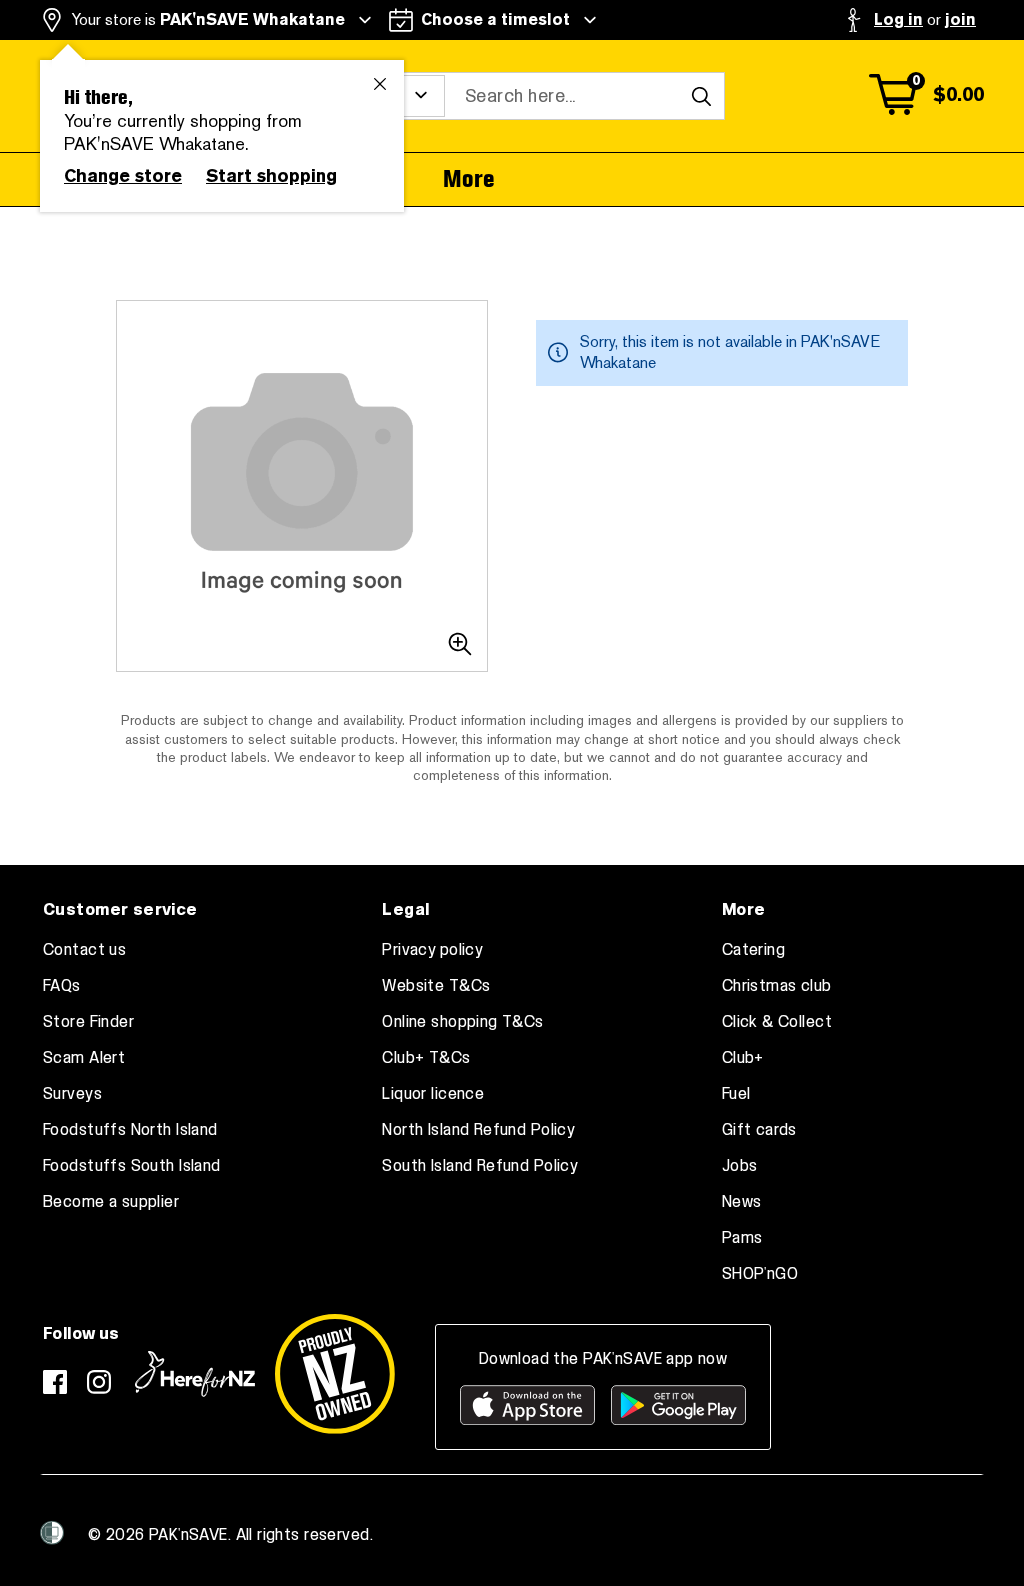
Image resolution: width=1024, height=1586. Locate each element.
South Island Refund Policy (480, 1166)
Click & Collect (777, 1022)
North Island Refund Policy (478, 1130)
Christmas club (777, 986)
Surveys (72, 1094)
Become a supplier (111, 1202)
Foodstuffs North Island (130, 1130)
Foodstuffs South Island (132, 1166)
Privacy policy (432, 950)
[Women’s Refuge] (52, 1533)
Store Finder (88, 1022)
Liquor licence (433, 1094)
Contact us (84, 950)
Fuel (736, 1094)
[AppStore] (527, 1405)
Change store (123, 176)
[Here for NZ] (195, 1374)
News (742, 1202)
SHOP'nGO (760, 1274)
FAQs (62, 986)
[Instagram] (99, 1382)
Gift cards (759, 1130)
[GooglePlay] (678, 1405)
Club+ (743, 1058)
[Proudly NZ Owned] (335, 1374)
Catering (753, 950)
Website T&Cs (436, 986)
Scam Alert (84, 1058)
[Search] (701, 96)
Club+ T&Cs (426, 1058)
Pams (742, 1238)
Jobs (740, 1166)
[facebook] (55, 1382)
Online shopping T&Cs (462, 1022)
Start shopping (271, 176)
